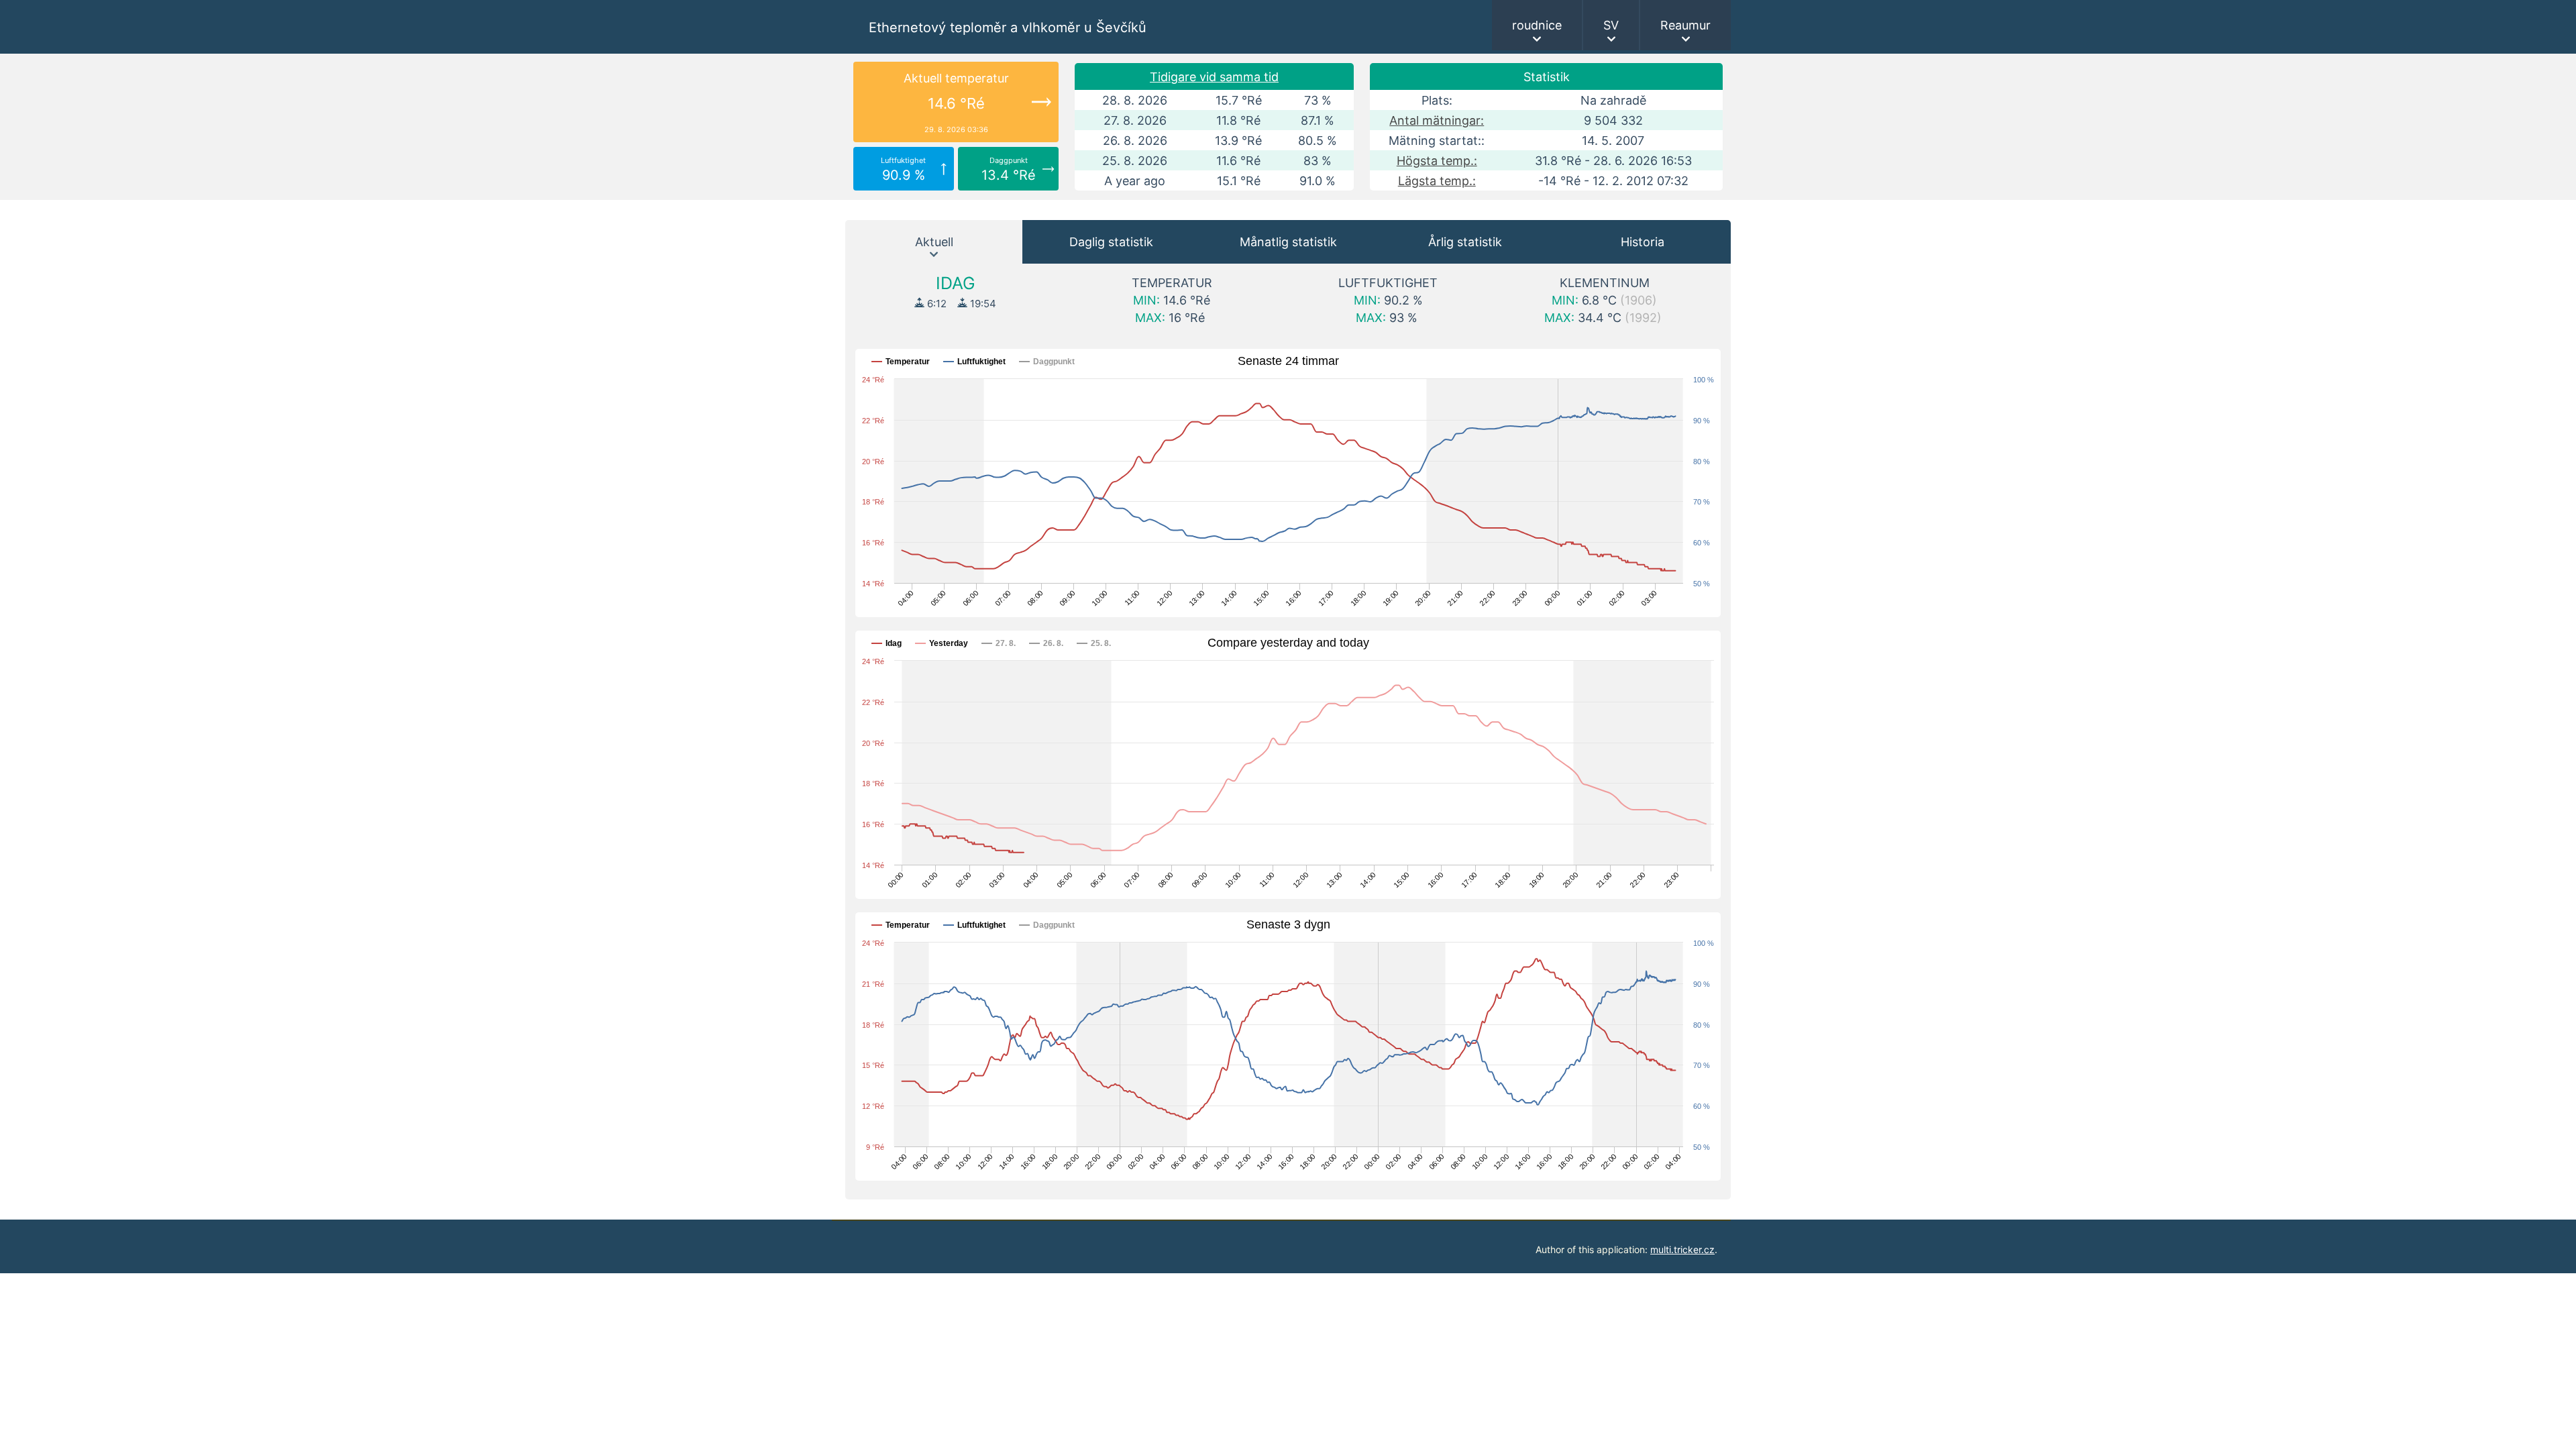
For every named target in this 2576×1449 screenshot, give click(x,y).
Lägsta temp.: (1437, 181)
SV (1611, 25)
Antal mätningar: (1437, 120)
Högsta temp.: (1437, 161)
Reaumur (1685, 25)
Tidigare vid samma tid (1214, 77)
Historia (1643, 242)
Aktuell (934, 242)
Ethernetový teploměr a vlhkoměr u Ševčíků (1008, 28)
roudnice (1537, 25)
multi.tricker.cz (1682, 1249)
